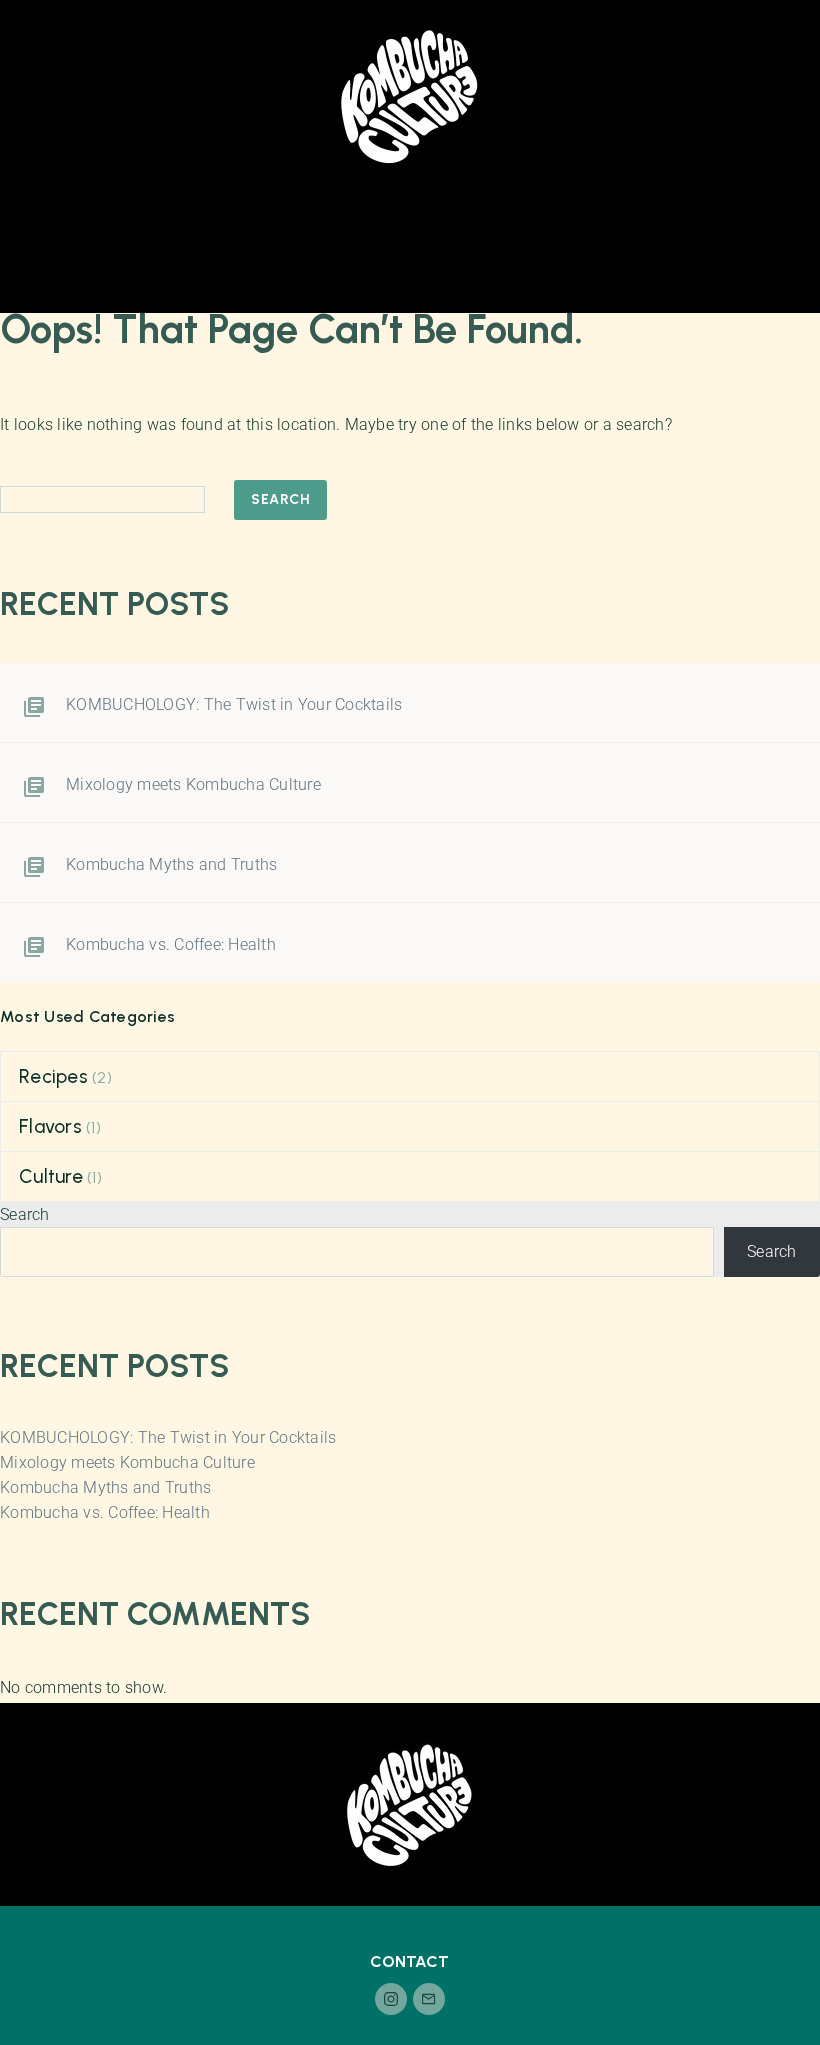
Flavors (50, 1126)
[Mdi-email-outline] (429, 1999)
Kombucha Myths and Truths (171, 864)
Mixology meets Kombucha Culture (193, 784)
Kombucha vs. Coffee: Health (171, 944)
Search (280, 499)
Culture (51, 1176)
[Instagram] (391, 1999)
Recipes (53, 1076)
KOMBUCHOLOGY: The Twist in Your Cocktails (234, 704)
